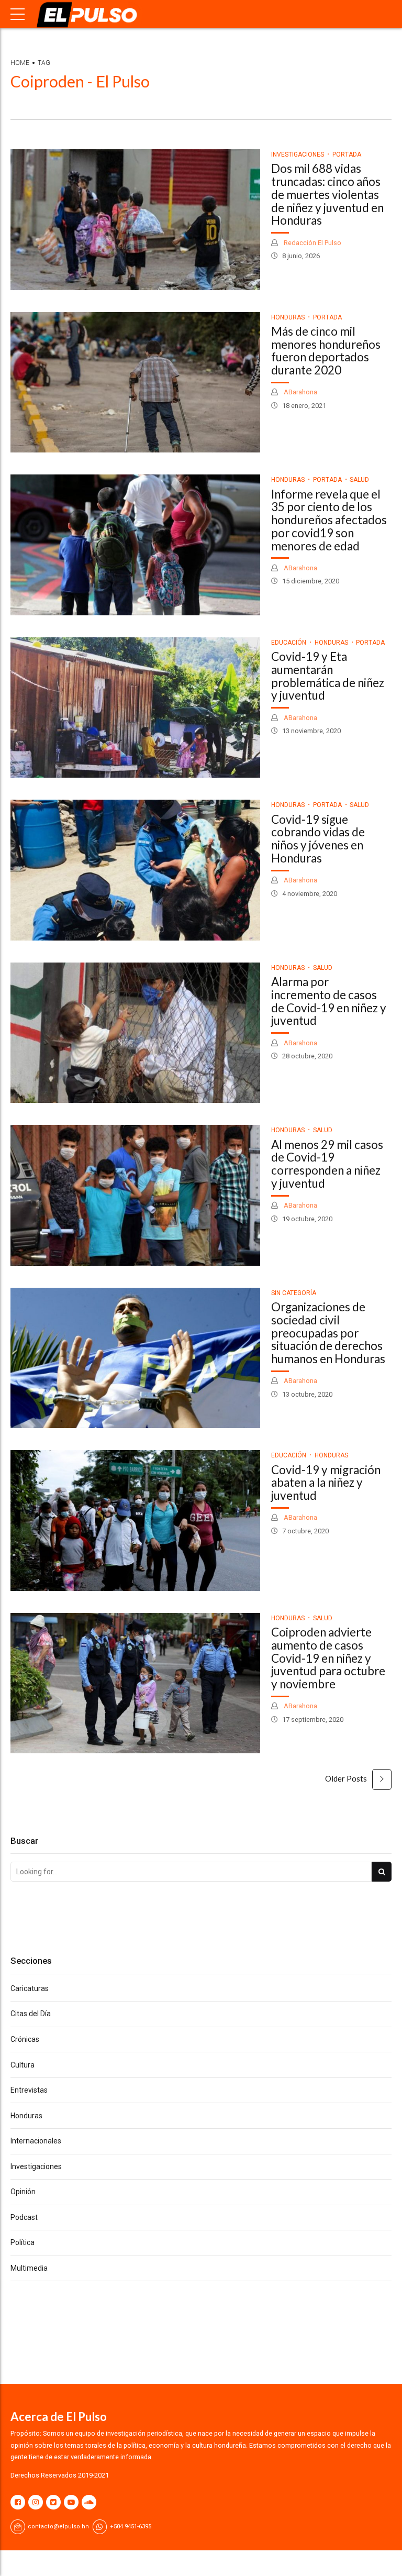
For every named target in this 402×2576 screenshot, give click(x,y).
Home (20, 63)
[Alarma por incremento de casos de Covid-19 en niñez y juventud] (135, 1033)
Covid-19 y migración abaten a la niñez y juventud (326, 1483)
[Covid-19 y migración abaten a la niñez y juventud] (135, 1521)
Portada (347, 154)
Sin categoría (294, 1293)
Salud (359, 480)
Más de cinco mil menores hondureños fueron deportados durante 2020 (326, 351)
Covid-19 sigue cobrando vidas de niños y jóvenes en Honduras (318, 839)
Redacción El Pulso (312, 243)
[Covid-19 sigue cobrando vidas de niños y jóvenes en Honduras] (135, 870)
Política (23, 2242)
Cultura (23, 2065)
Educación (289, 643)
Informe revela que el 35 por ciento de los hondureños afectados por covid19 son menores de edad (329, 520)
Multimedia (29, 2268)
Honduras (288, 317)
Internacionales (36, 2141)
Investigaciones (298, 154)
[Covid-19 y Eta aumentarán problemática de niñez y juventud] (135, 708)
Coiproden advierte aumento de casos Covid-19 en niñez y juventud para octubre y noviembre (328, 1658)
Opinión (23, 2192)
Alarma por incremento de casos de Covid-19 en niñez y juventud (329, 1001)
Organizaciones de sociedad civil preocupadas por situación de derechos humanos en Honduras (328, 1333)
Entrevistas (29, 2090)
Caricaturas (30, 1988)
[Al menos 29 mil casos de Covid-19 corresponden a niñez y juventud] (135, 1195)
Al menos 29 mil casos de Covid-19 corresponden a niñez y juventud (327, 1164)
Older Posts (346, 1778)
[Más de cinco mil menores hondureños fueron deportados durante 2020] (135, 383)
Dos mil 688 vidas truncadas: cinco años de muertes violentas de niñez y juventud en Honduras (327, 194)
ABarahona (300, 392)
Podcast (24, 2217)
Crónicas (25, 2039)
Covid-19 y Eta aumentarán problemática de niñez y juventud (328, 676)
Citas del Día (31, 2014)
